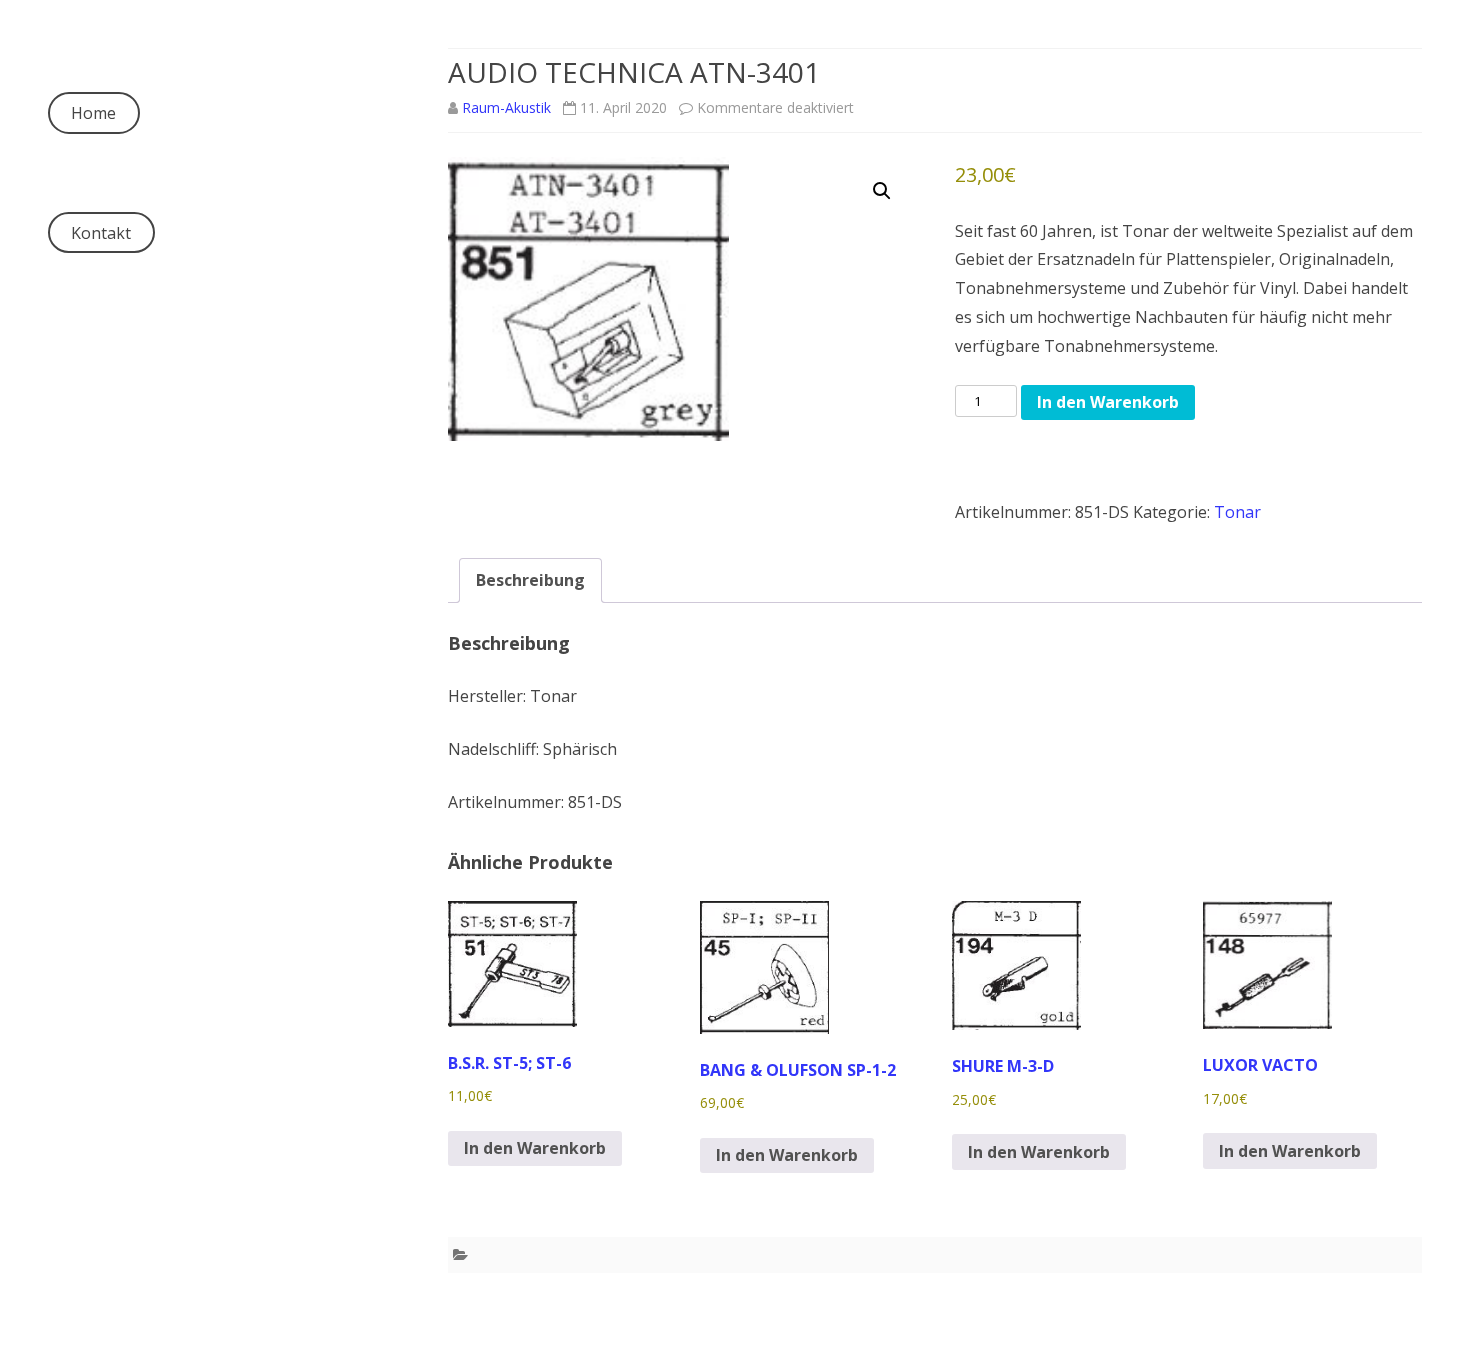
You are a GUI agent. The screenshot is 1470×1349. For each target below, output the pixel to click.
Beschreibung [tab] (530, 580)
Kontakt (101, 233)
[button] (882, 191)
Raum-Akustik (506, 107)
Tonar (1237, 512)
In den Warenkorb (1108, 402)
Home (93, 113)
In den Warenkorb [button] (535, 1148)
